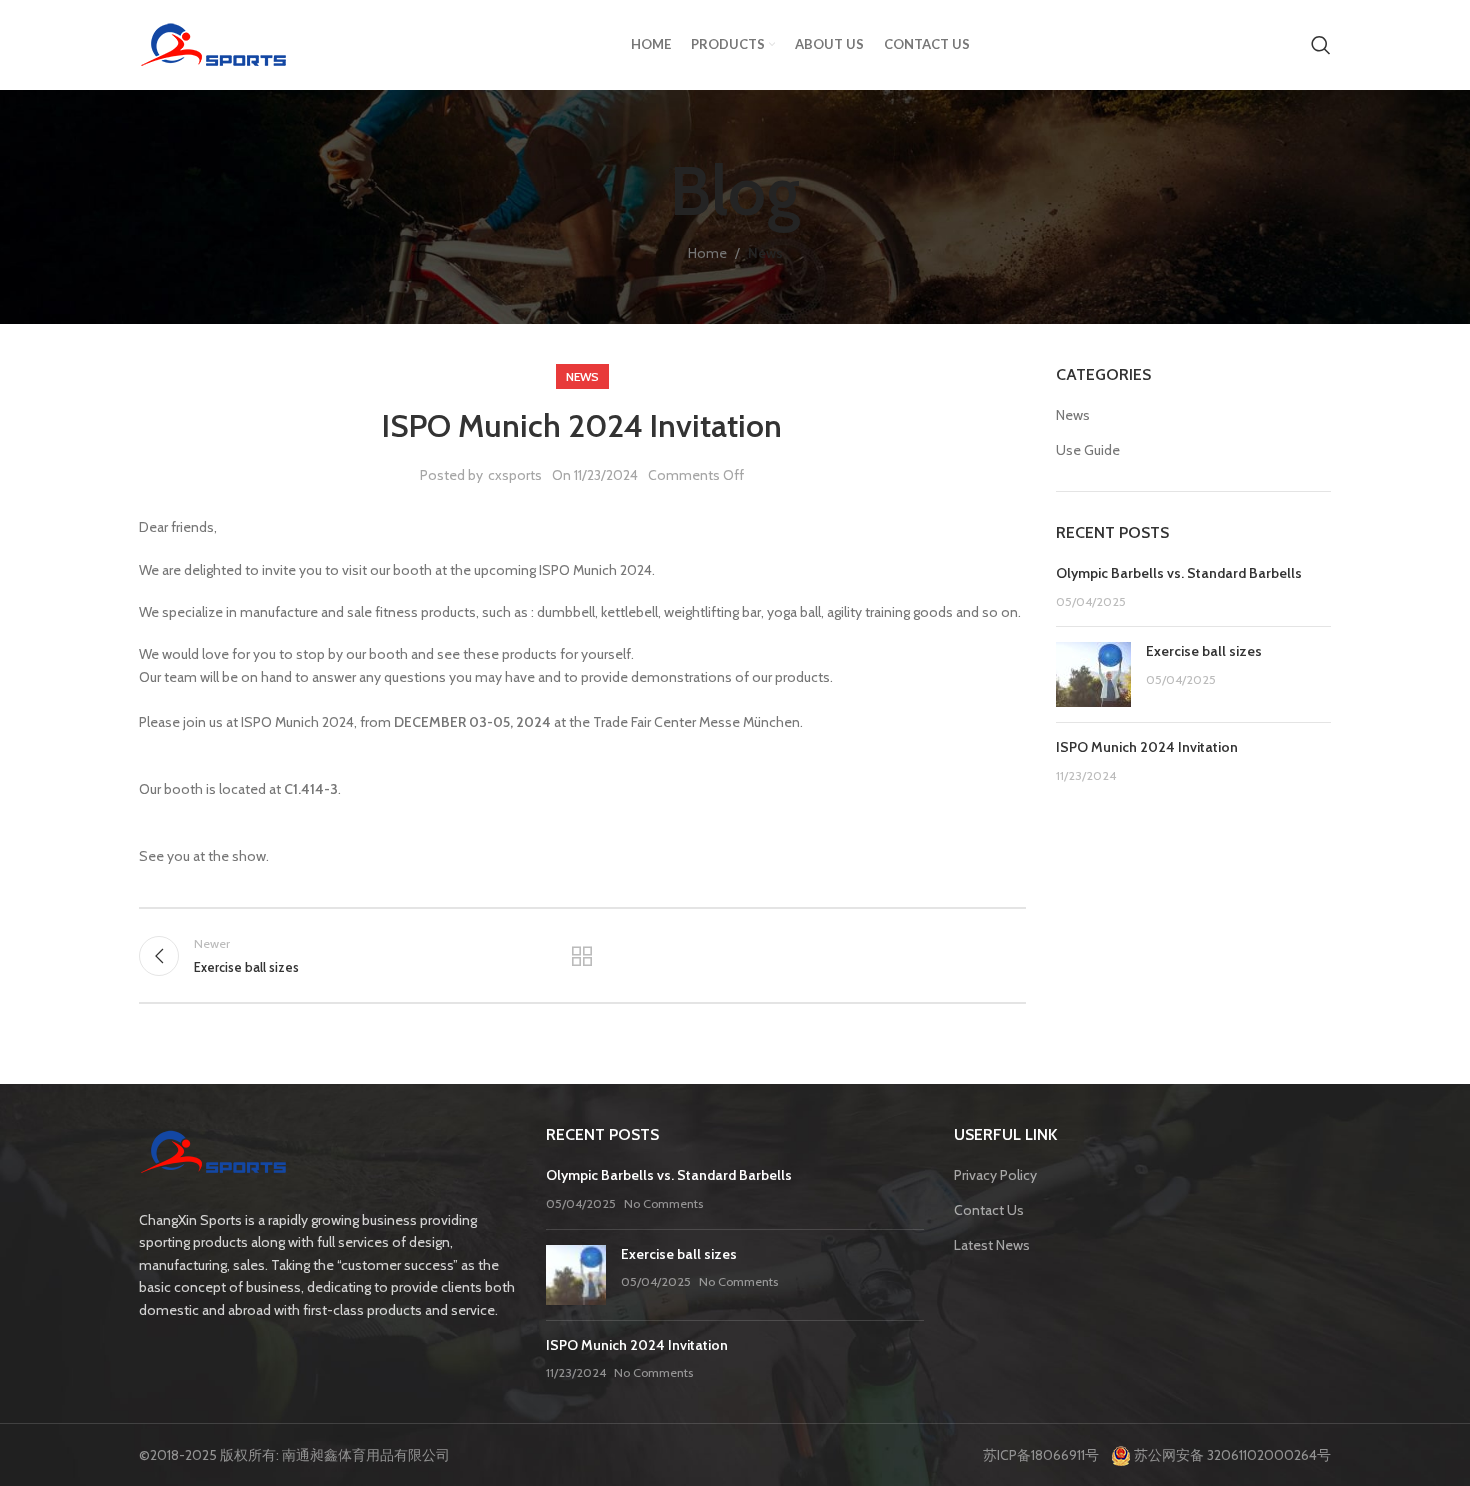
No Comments (663, 1203)
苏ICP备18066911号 (1045, 1455)
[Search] (1321, 45)
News (765, 253)
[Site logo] (214, 43)
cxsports (515, 475)
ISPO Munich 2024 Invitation (1147, 747)
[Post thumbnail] (1093, 674)
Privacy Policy (995, 1175)
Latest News (992, 1245)
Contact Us (989, 1210)
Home (707, 253)
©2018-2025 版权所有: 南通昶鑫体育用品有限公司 (294, 1455)
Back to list (582, 956)
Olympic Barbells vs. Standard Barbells (1179, 573)
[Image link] (214, 1155)
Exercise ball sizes (1204, 651)
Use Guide (1088, 450)
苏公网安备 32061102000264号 (1231, 1455)
